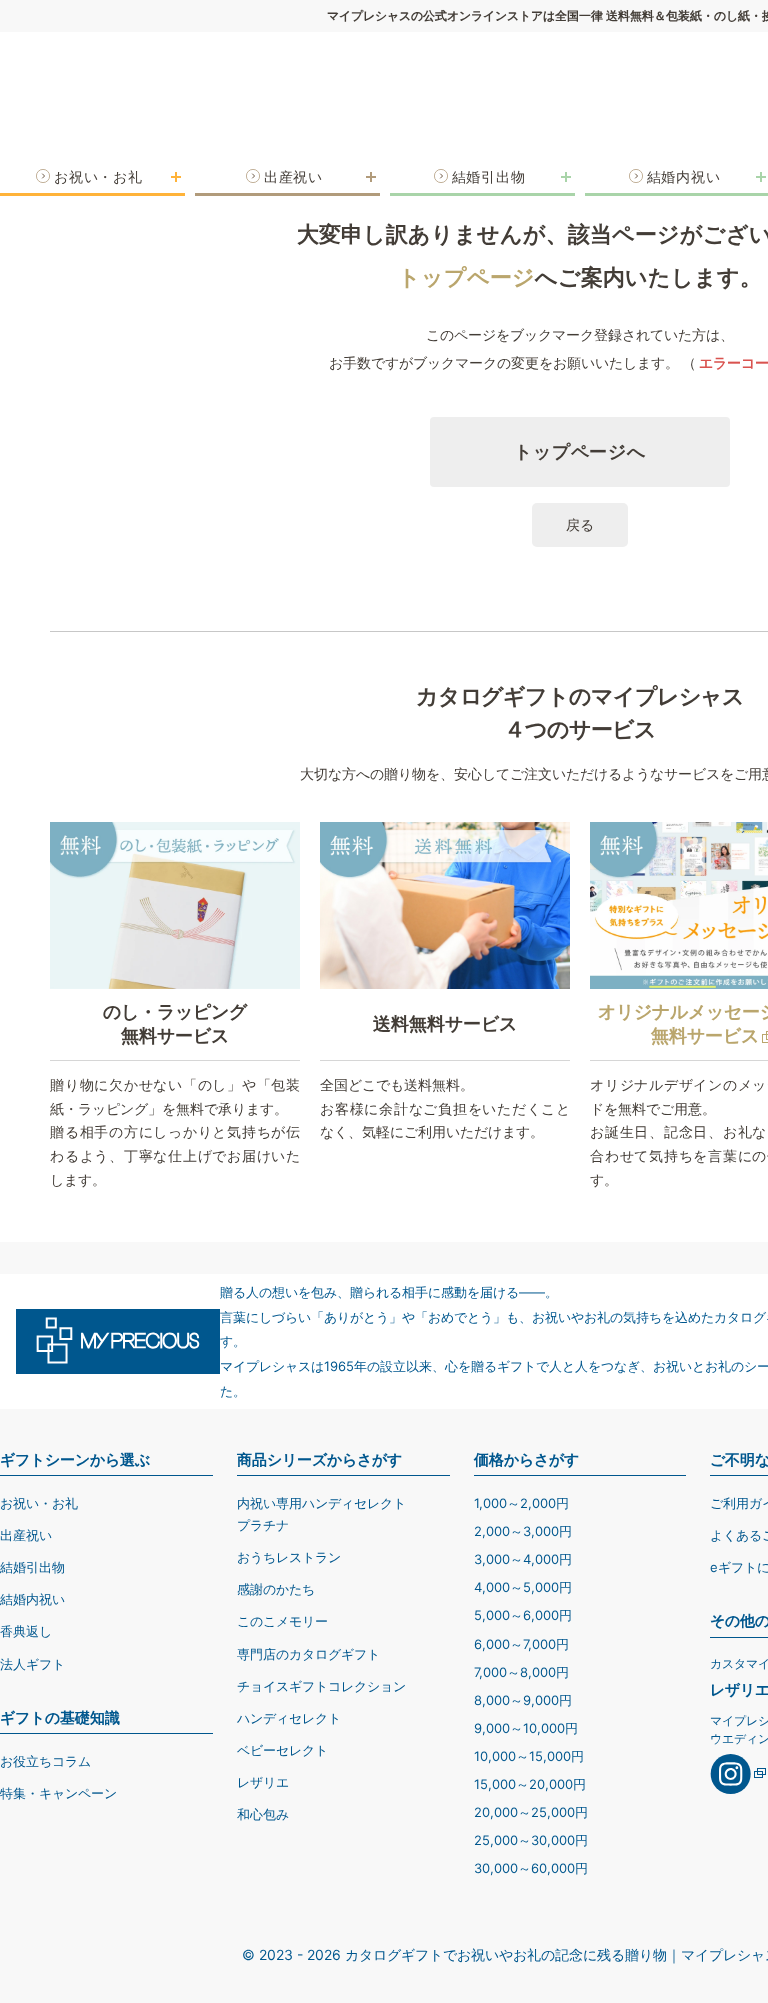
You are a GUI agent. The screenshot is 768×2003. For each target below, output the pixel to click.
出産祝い (26, 1535)
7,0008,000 (521, 1672)
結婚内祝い (32, 1599)
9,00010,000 (526, 1728)
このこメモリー (282, 1621)
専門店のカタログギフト (308, 1654)
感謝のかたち (276, 1589)
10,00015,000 (529, 1756)
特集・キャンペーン (58, 1793)
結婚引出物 (32, 1567)
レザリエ (263, 1782)
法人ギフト (32, 1664)
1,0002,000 (521, 1503)
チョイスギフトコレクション (321, 1686)
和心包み (263, 1814)
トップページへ (580, 451)
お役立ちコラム (45, 1761)
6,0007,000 (521, 1644)
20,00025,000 (531, 1812)
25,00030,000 (531, 1840)
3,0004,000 (523, 1559)
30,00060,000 (531, 1868)
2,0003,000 (523, 1531)
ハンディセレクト (289, 1718)
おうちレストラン (289, 1557)
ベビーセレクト (282, 1750)
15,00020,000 (530, 1784)
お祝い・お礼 (39, 1503)
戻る (580, 524)
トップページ (466, 277)
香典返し (26, 1631)
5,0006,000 (523, 1615)
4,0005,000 (523, 1587)
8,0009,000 (523, 1700)
